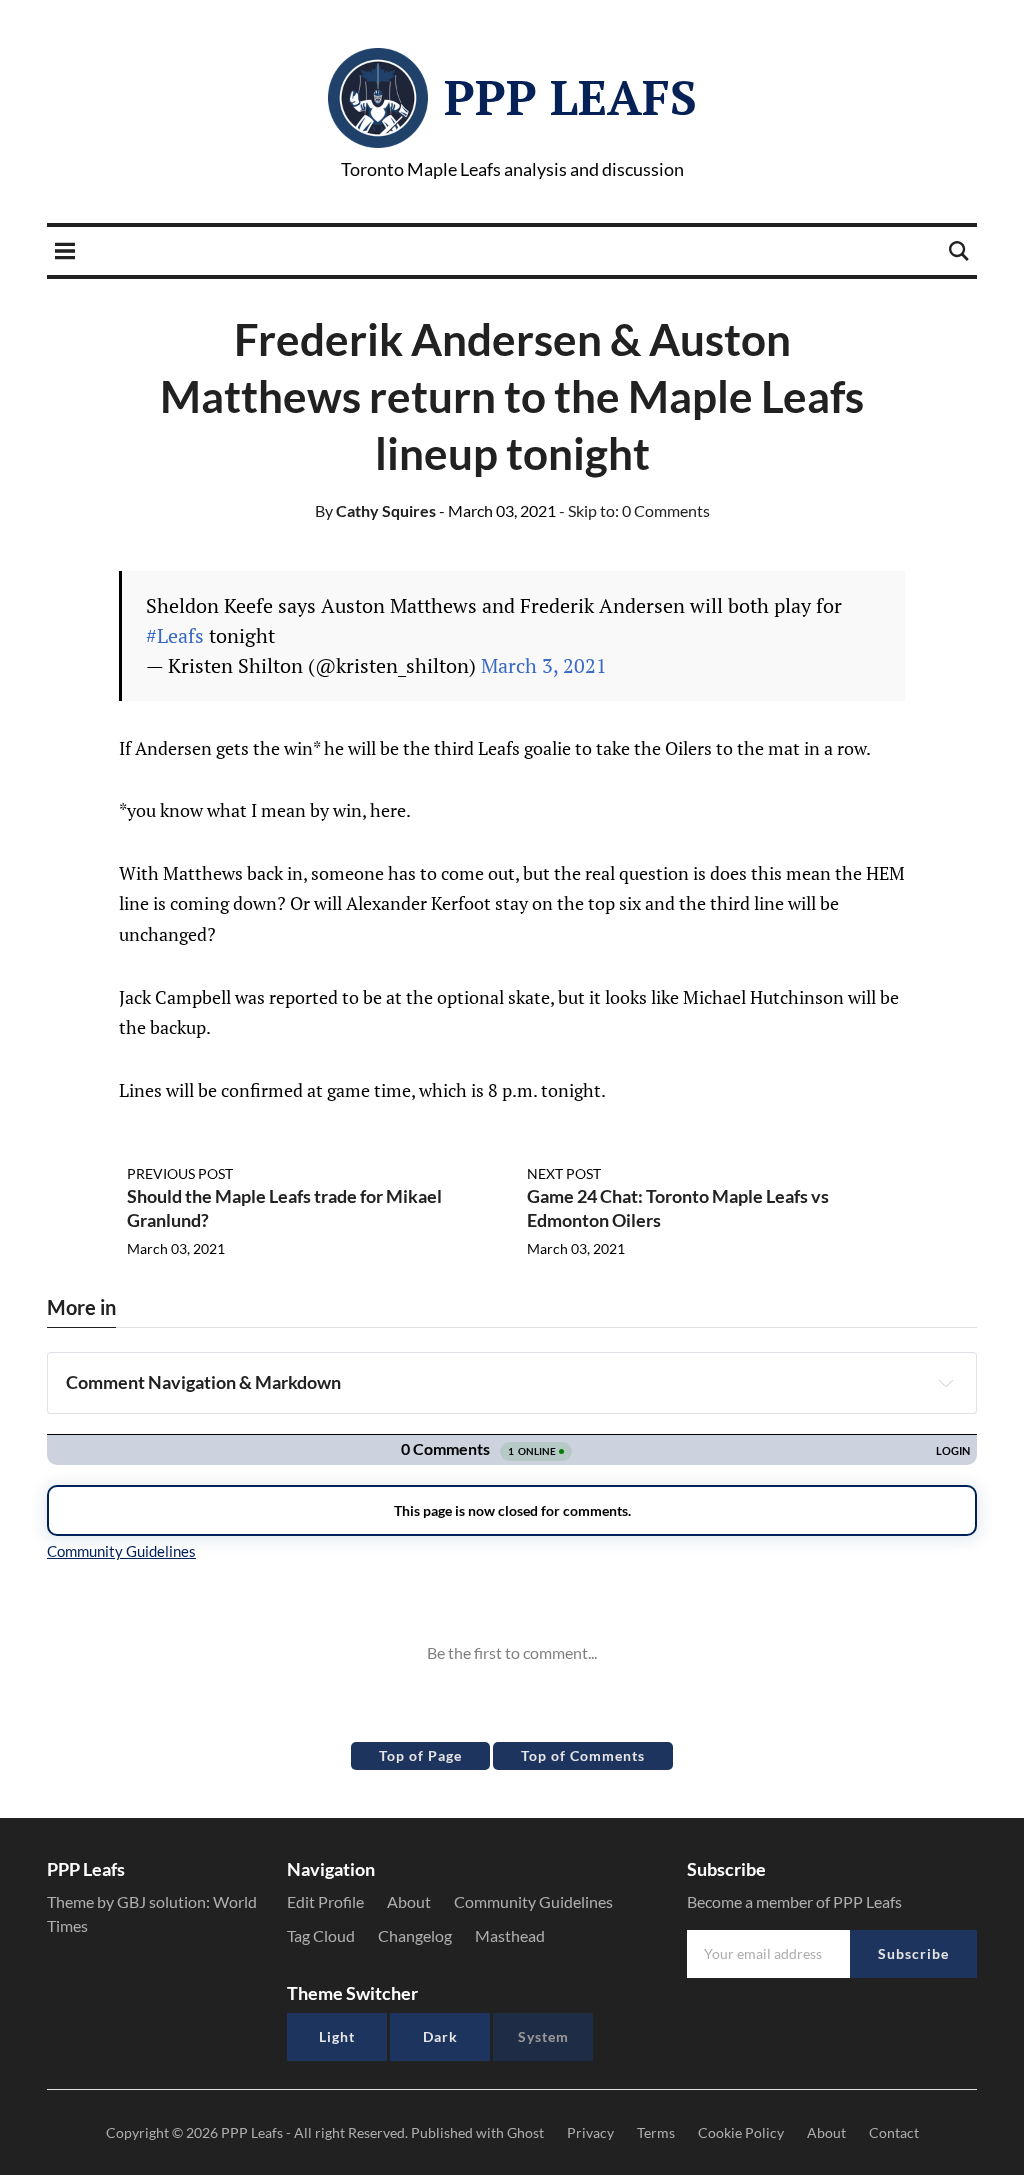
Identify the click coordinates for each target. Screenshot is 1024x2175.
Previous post (180, 1173)
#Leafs (175, 635)
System (543, 2036)
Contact (894, 2132)
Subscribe (913, 1953)
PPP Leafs (570, 97)
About (409, 1901)
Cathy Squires (375, 510)
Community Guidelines (533, 1901)
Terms (656, 2132)
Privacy (590, 2132)
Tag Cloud (321, 1935)
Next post (564, 1173)
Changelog (415, 1935)
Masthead (510, 1935)
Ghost (525, 2132)
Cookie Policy (741, 2132)
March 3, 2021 (544, 665)
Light (337, 2036)
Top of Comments (583, 1755)
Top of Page (420, 1755)
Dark (440, 2036)
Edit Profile (325, 1901)
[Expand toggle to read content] (946, 1383)
